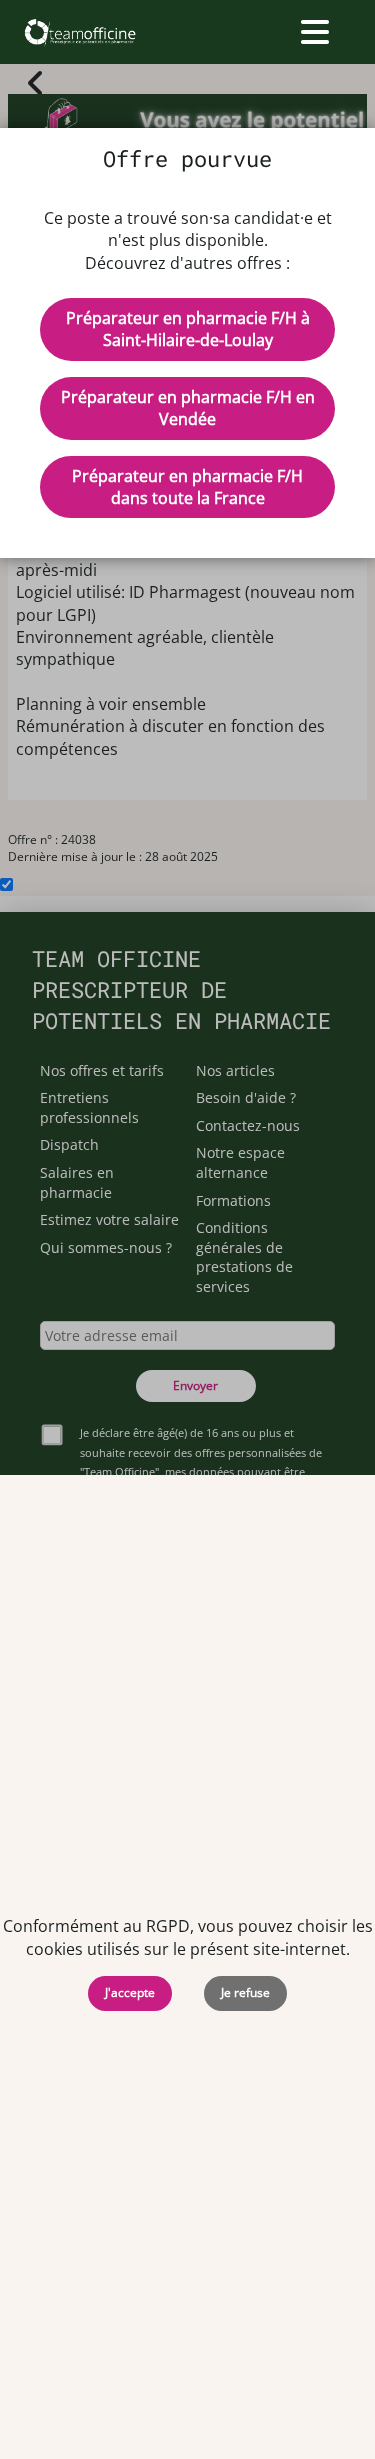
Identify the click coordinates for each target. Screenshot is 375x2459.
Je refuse (245, 1992)
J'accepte (130, 1992)
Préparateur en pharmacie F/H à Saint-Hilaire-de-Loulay (188, 329)
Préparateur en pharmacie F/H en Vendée (188, 408)
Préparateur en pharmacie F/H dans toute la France (187, 487)
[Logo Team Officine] (79, 32)
